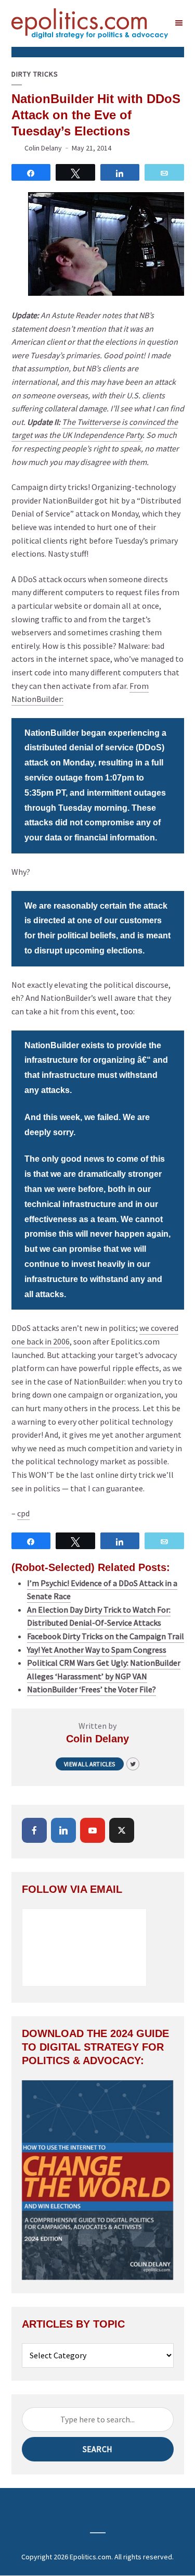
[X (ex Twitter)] (122, 1830)
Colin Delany (43, 148)
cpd (23, 1513)
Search (97, 2449)
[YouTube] (93, 1830)
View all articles (89, 1764)
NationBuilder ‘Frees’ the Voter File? (92, 1689)
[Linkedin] (63, 1830)
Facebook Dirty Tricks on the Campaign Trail (106, 1636)
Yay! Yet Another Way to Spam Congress (97, 1650)
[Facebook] (34, 1830)
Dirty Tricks (35, 74)
